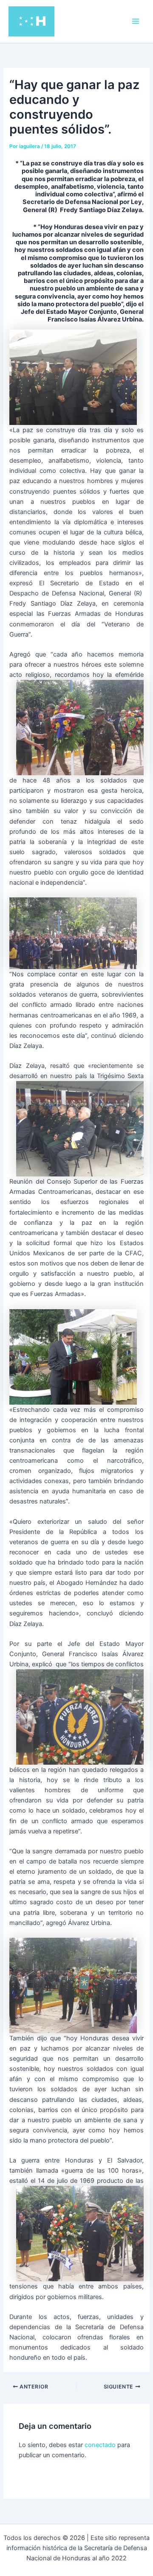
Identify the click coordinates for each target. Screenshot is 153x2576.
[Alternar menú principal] (136, 21)
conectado (100, 2445)
